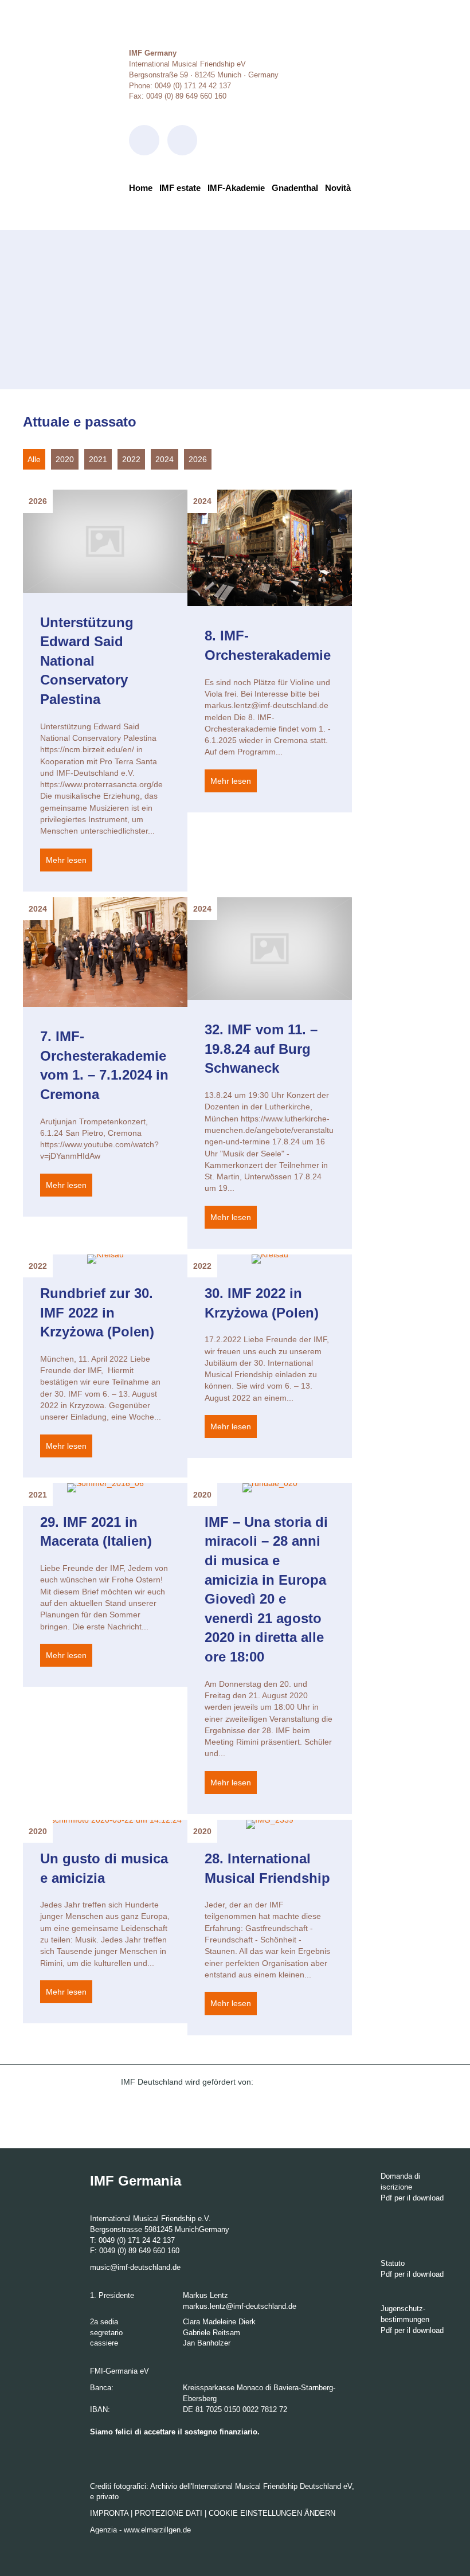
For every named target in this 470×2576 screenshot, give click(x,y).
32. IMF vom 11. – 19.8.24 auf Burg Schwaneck (261, 1049)
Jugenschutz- (403, 2309)
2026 (198, 459)
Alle (34, 459)
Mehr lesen (69, 860)
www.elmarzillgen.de (157, 2530)
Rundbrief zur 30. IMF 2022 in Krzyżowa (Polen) (97, 1312)
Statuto (393, 2263)
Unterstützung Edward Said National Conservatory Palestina (87, 661)
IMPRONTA (109, 2513)
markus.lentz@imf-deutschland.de (240, 2306)
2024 (164, 459)
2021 (98, 459)
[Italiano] (142, 207)
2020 (65, 459)
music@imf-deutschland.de (135, 2267)
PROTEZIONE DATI (169, 2513)
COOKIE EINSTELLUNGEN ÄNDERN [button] (272, 2513)
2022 (131, 459)
